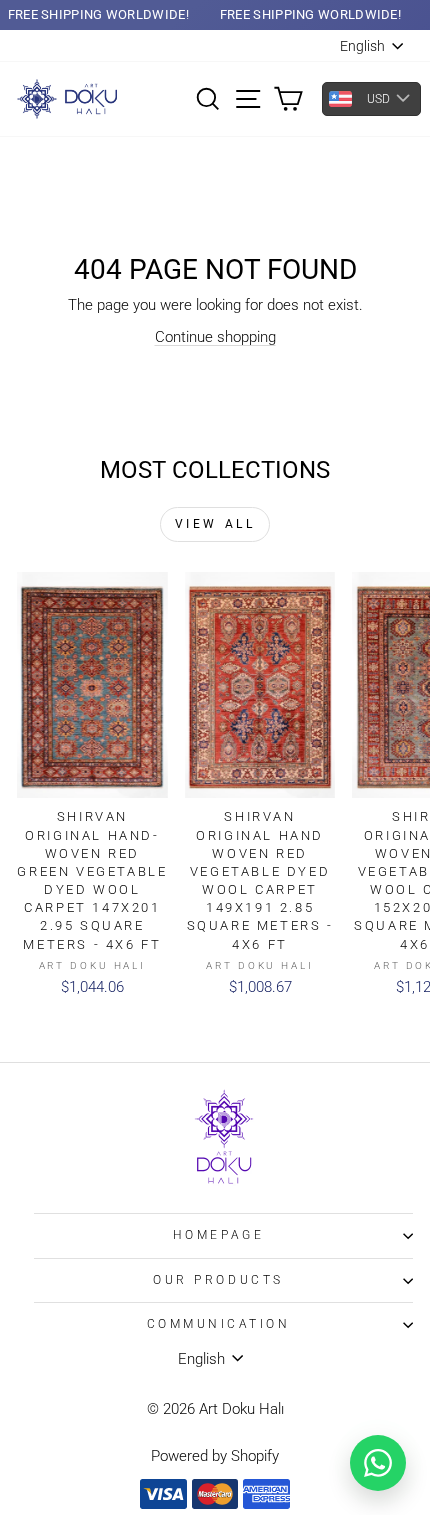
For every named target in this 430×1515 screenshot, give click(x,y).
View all (215, 524)
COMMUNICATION (219, 1324)
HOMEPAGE (218, 1235)
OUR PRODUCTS (218, 1280)
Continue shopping (215, 337)
